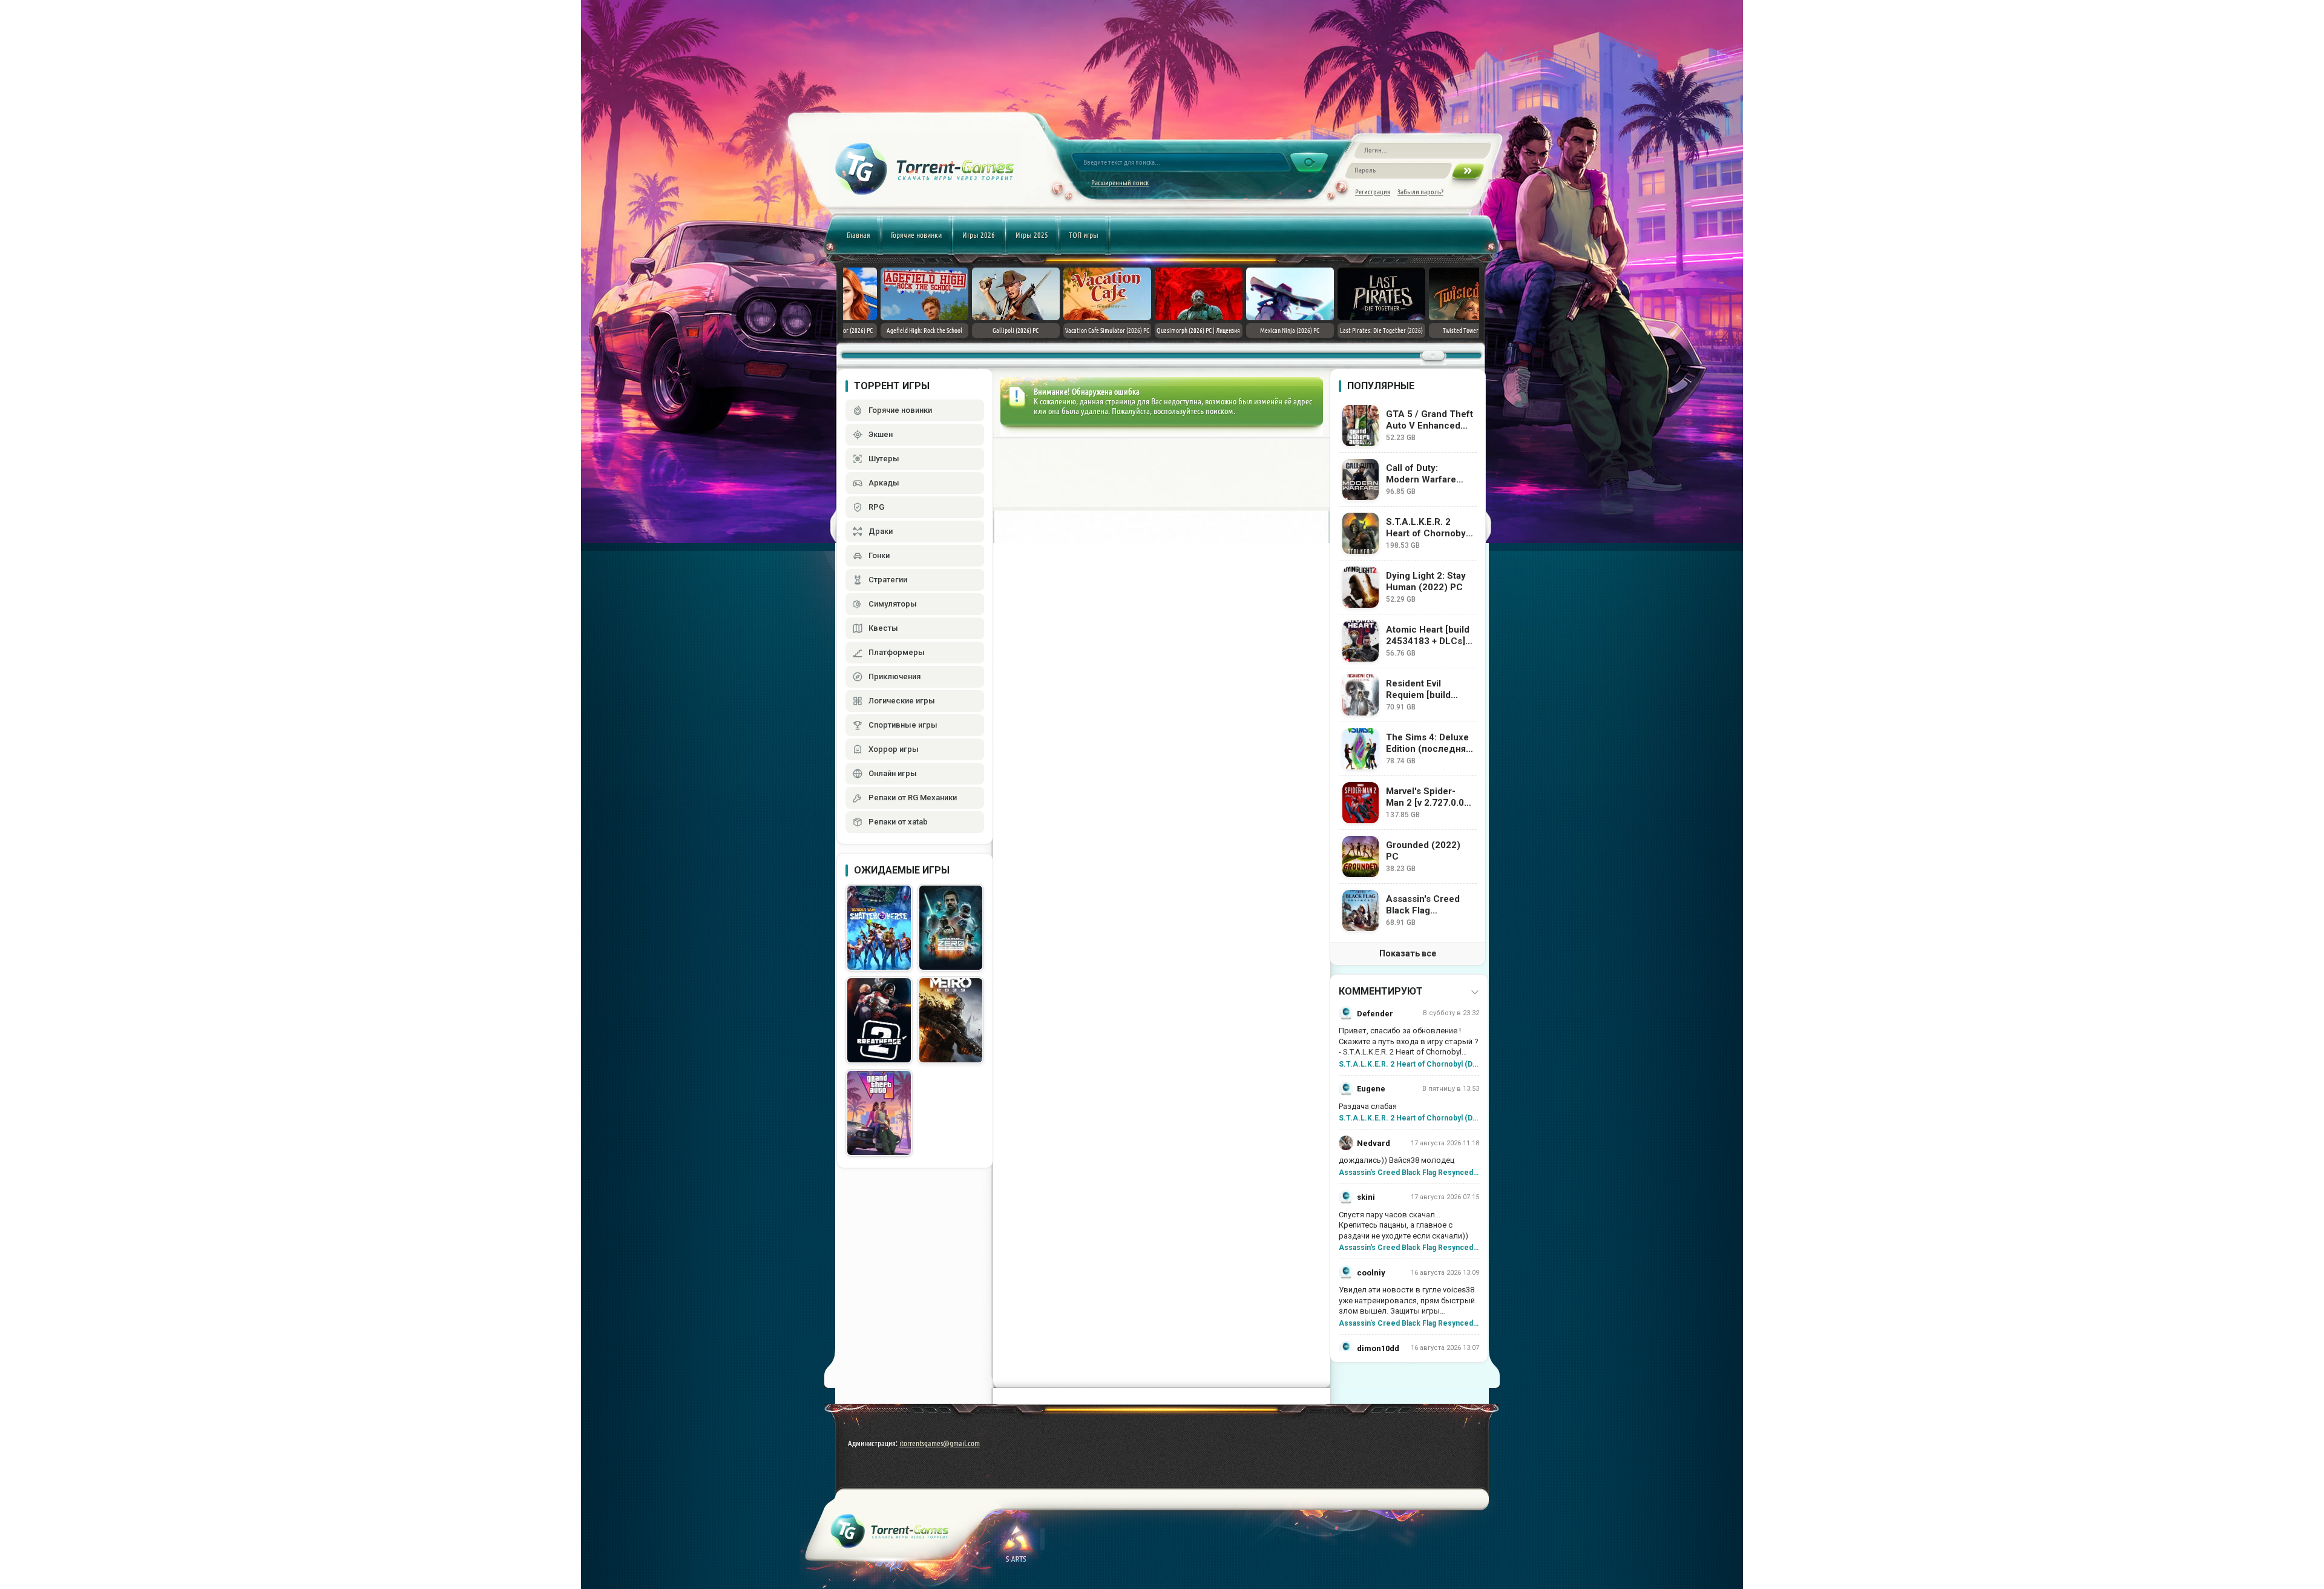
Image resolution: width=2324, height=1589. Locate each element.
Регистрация (1373, 192)
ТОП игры (1084, 235)
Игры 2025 (1032, 235)
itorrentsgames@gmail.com (940, 1443)
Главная (858, 235)
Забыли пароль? (1420, 192)
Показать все (1408, 953)
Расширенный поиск (1120, 183)
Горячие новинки (916, 235)
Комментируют (1381, 991)
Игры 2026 (979, 235)
